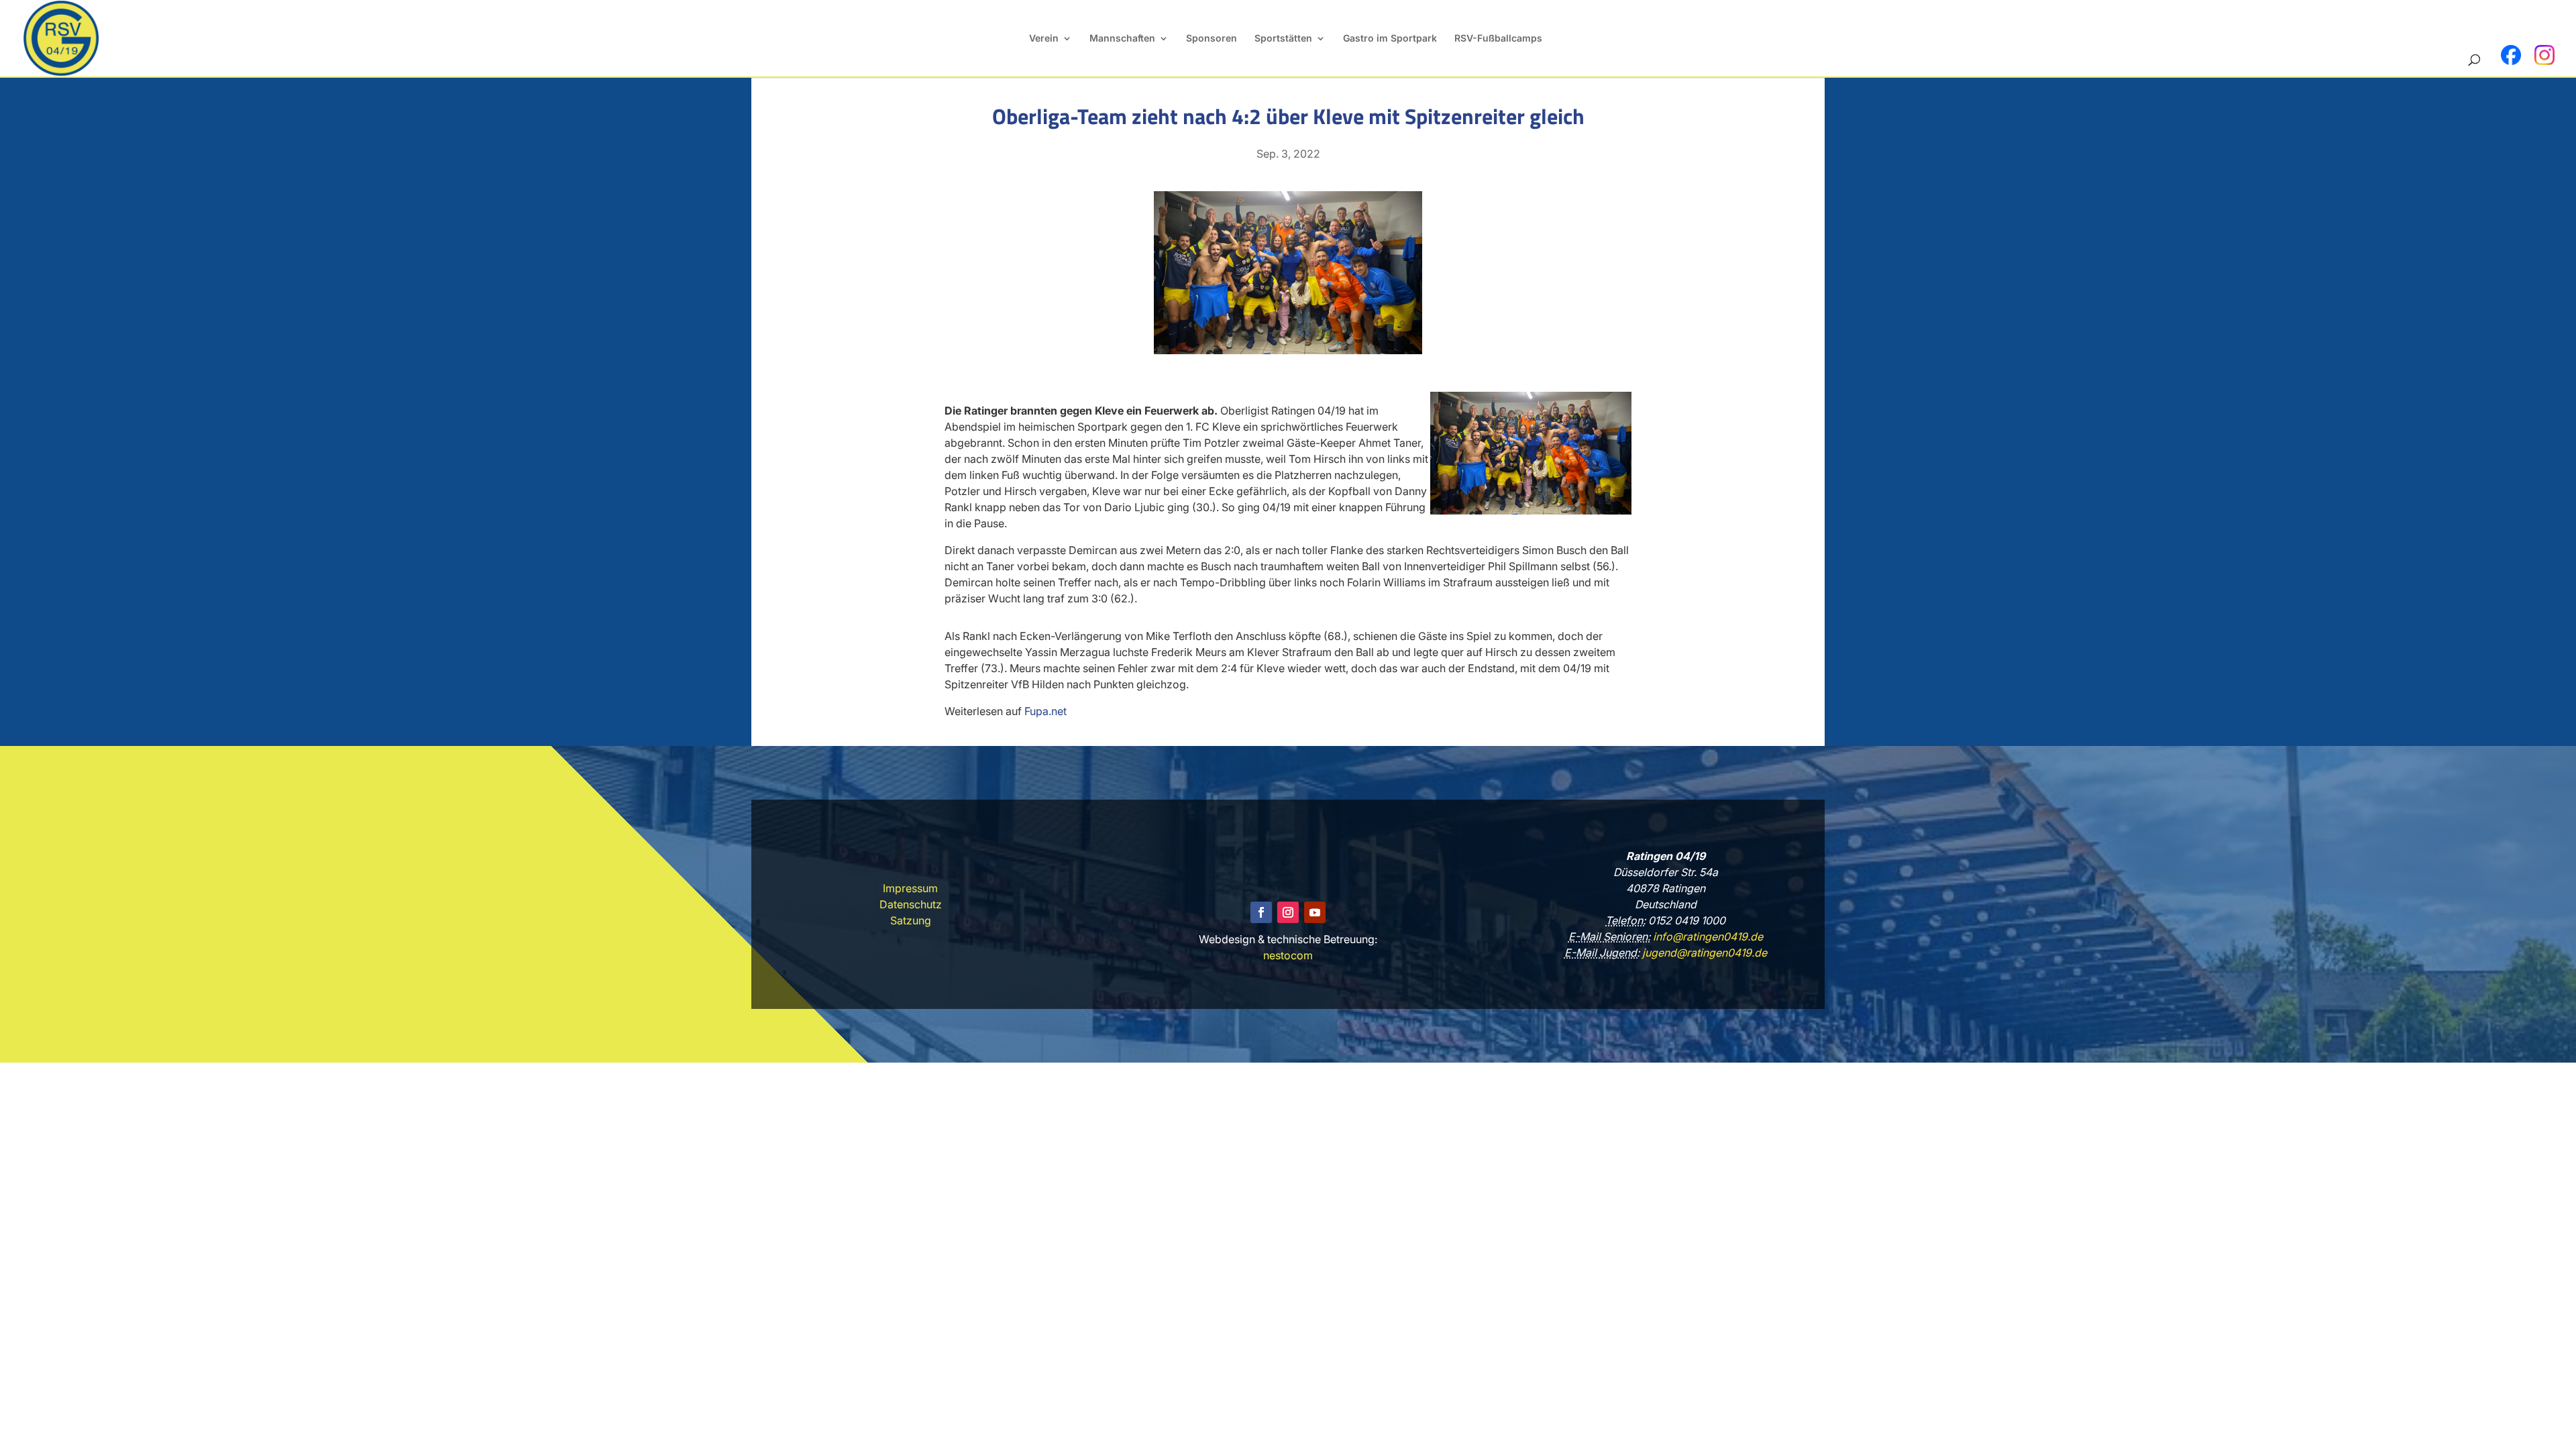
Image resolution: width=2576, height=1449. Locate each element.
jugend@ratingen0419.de (1703, 953)
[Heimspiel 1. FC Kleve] (1288, 350)
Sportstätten (1283, 39)
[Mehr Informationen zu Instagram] (2544, 55)
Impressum (910, 888)
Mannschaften (1122, 39)
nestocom (1288, 955)
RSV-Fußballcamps (1498, 39)
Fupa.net (1045, 711)
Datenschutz (911, 904)
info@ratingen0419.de (1707, 936)
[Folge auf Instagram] (1288, 912)
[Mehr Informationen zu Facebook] (2511, 55)
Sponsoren (1212, 39)
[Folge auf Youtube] (1315, 912)
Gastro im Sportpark (1390, 39)
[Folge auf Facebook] (1261, 912)
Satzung (911, 920)
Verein (1044, 39)
